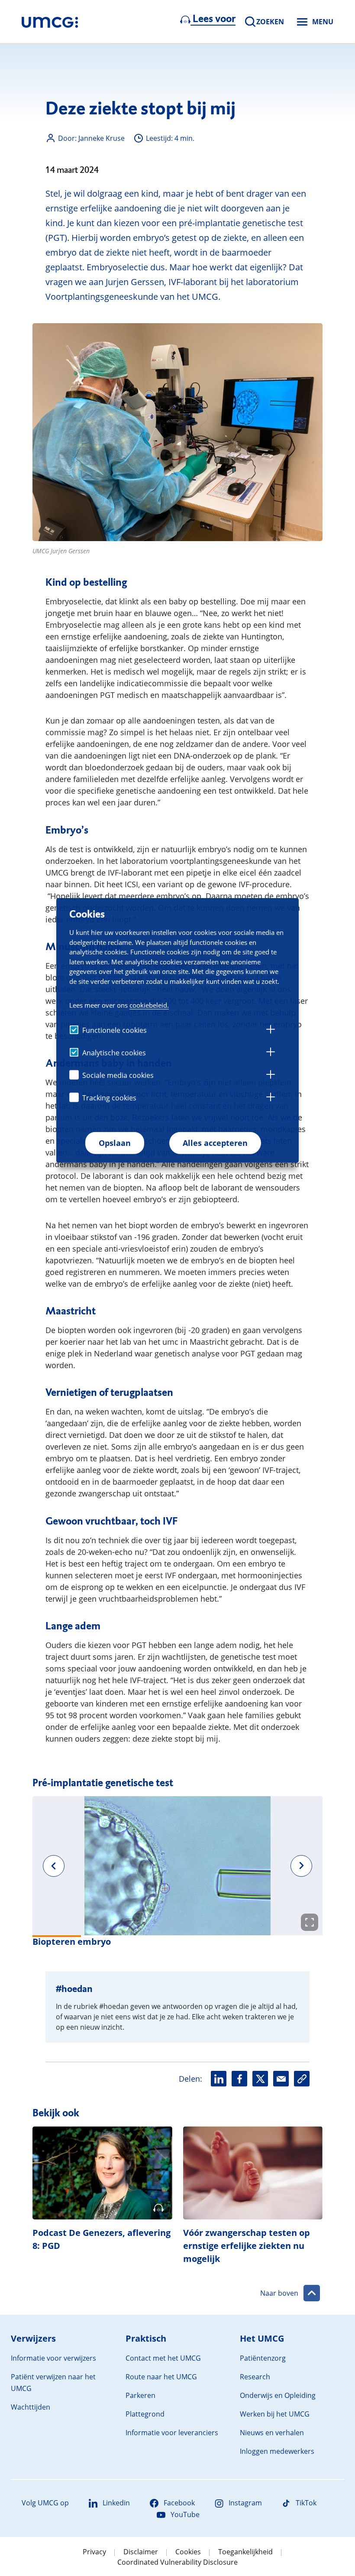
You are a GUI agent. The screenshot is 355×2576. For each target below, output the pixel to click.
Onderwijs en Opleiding (278, 2395)
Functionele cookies (115, 1030)
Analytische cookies (114, 1053)
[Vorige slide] (54, 1866)
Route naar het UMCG (161, 2377)
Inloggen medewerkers (277, 2451)
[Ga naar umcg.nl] (50, 22)
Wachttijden (31, 2407)
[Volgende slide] (301, 1866)
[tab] (271, 1031)
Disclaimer (141, 2552)
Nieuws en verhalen (272, 2433)
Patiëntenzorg (263, 2358)
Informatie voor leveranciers (172, 2433)
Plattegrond (145, 2414)
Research (255, 2377)
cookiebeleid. (149, 1005)
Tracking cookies (109, 1098)
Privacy (94, 2552)
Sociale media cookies (118, 1075)
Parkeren (140, 2395)
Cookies (188, 2552)
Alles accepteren (215, 1143)
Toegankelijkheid (245, 2552)
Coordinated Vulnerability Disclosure (177, 2562)
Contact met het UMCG (163, 2358)
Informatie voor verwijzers (53, 2358)
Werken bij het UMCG (275, 2414)
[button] (177, 1866)
